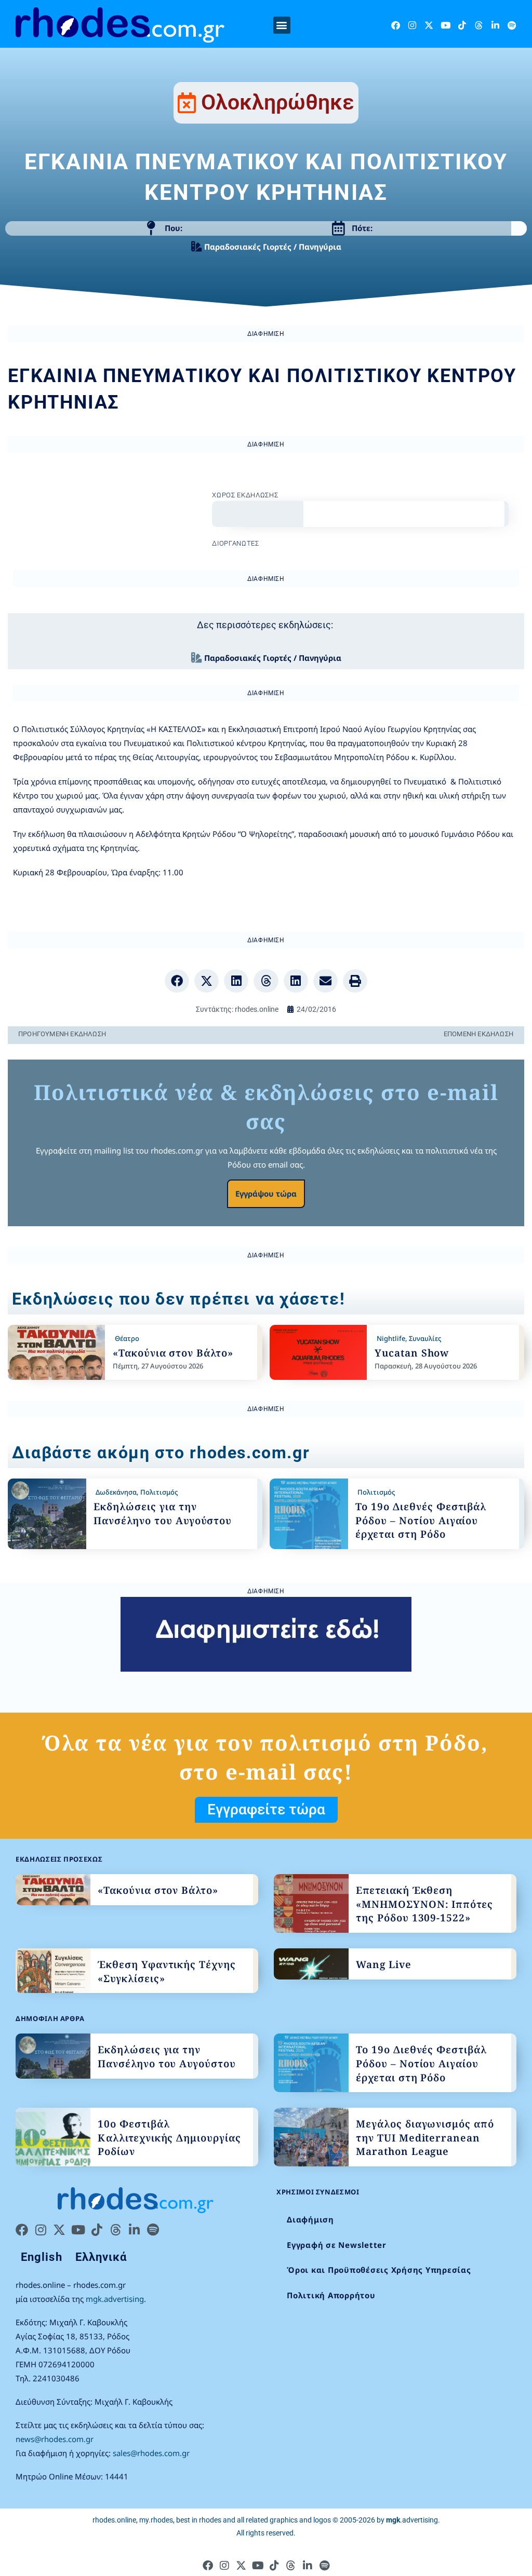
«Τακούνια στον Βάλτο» (173, 1353)
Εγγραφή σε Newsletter (337, 2245)
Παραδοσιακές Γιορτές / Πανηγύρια (273, 247)
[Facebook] (396, 25)
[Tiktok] (462, 25)
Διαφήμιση (310, 2219)
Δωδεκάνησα (116, 1492)
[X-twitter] (429, 25)
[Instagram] (412, 25)
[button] (282, 25)
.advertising (412, 2520)
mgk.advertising (115, 2299)
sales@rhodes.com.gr (151, 2453)
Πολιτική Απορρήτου (331, 2295)
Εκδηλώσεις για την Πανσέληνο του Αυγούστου (163, 1514)
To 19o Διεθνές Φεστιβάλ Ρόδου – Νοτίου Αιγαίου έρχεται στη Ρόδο (421, 1520)
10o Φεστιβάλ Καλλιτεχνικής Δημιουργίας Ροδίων (169, 2138)
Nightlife (391, 1338)
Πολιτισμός (159, 1492)
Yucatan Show (412, 1353)
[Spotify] (512, 25)
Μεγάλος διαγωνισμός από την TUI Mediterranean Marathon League (425, 2138)
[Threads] (479, 25)
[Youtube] (445, 25)
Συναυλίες (425, 1338)
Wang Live (384, 1964)
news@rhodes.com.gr (55, 2439)
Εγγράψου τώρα (266, 1194)
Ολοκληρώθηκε (278, 102)
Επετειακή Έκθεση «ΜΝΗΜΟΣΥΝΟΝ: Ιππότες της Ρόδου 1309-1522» (424, 1904)
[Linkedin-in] (495, 25)
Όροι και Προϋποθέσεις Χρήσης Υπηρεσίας (379, 2270)
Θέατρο (127, 1338)
